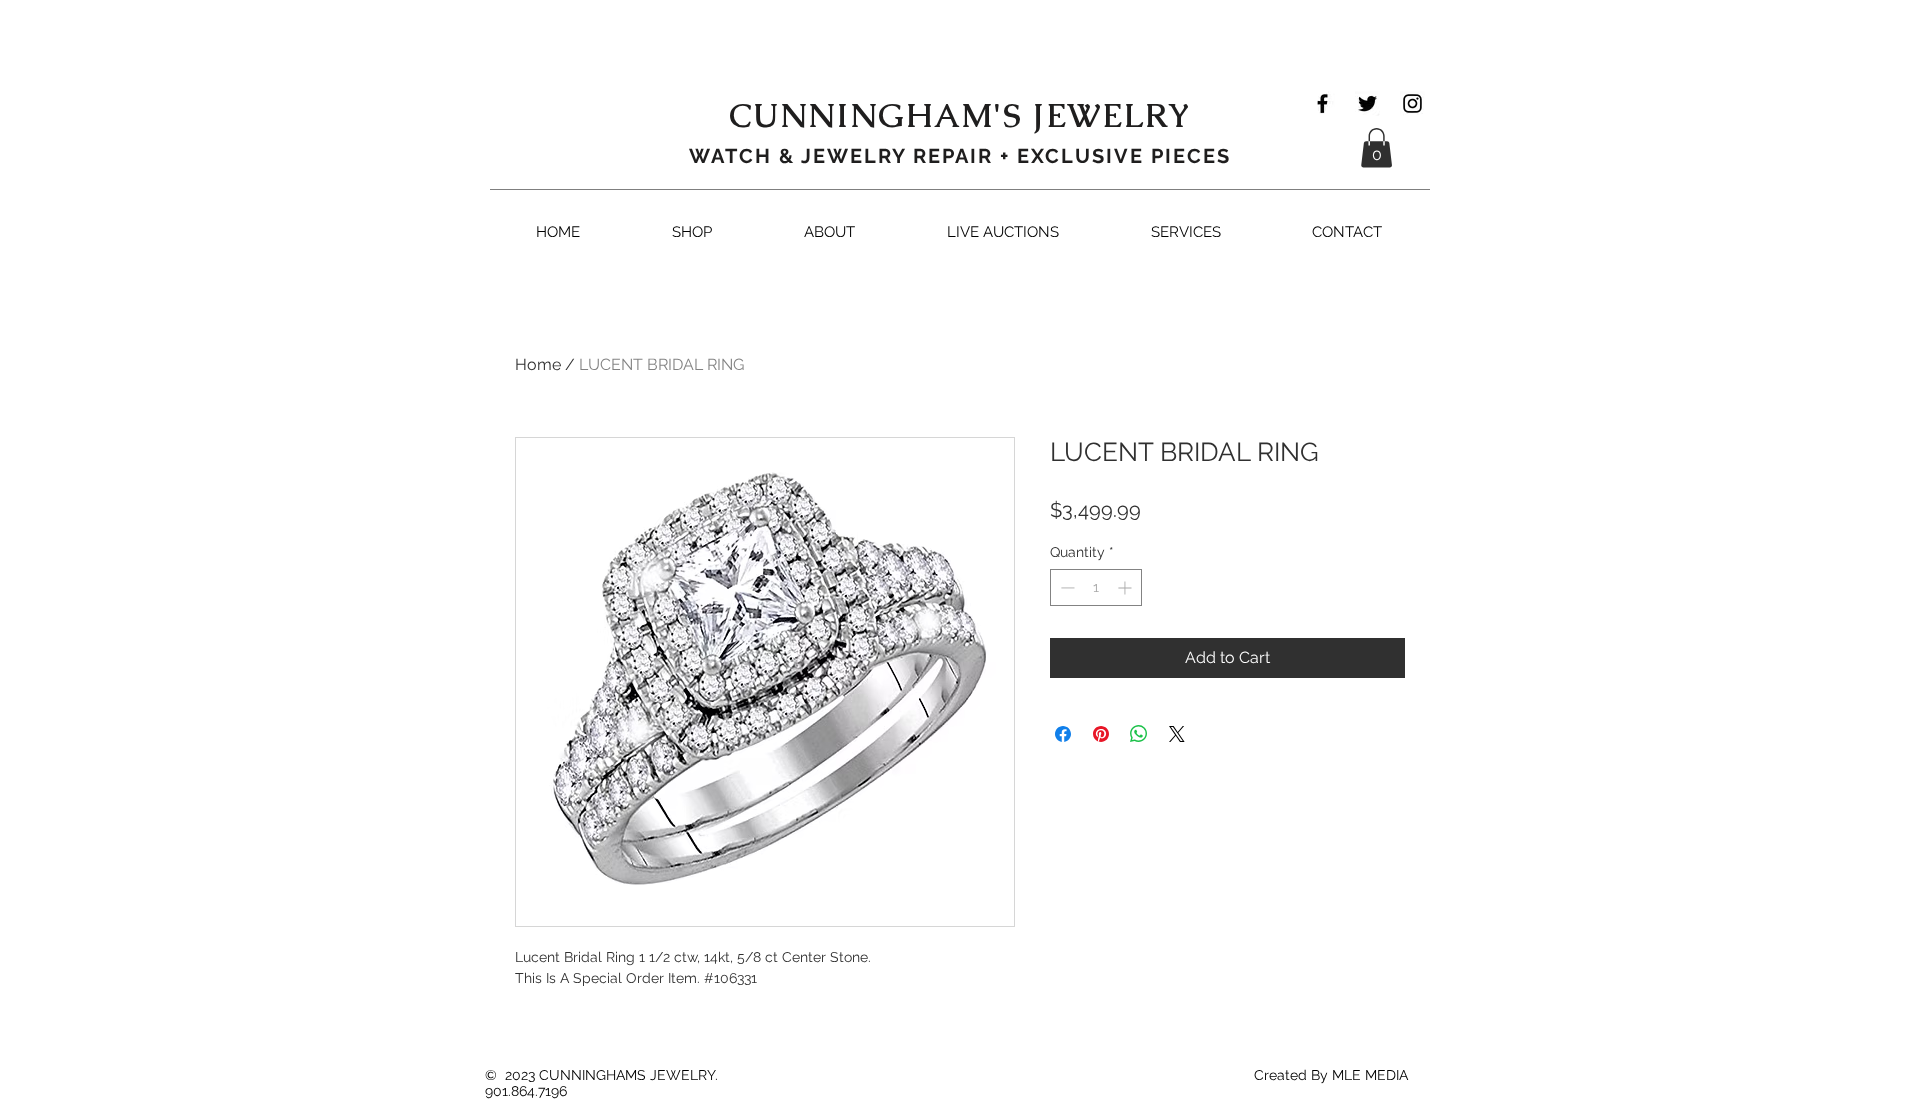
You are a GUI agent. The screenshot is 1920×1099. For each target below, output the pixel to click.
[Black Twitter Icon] (1367, 103)
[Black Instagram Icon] (1412, 103)
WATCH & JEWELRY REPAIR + (853, 156)
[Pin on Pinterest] (1101, 734)
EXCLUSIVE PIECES (1124, 156)
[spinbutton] (1096, 587)
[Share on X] (1177, 734)
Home (538, 364)
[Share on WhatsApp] (1139, 734)
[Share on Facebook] (1063, 734)
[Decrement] (1065, 587)
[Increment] (1126, 587)
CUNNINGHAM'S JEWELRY (960, 115)
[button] (1376, 147)
